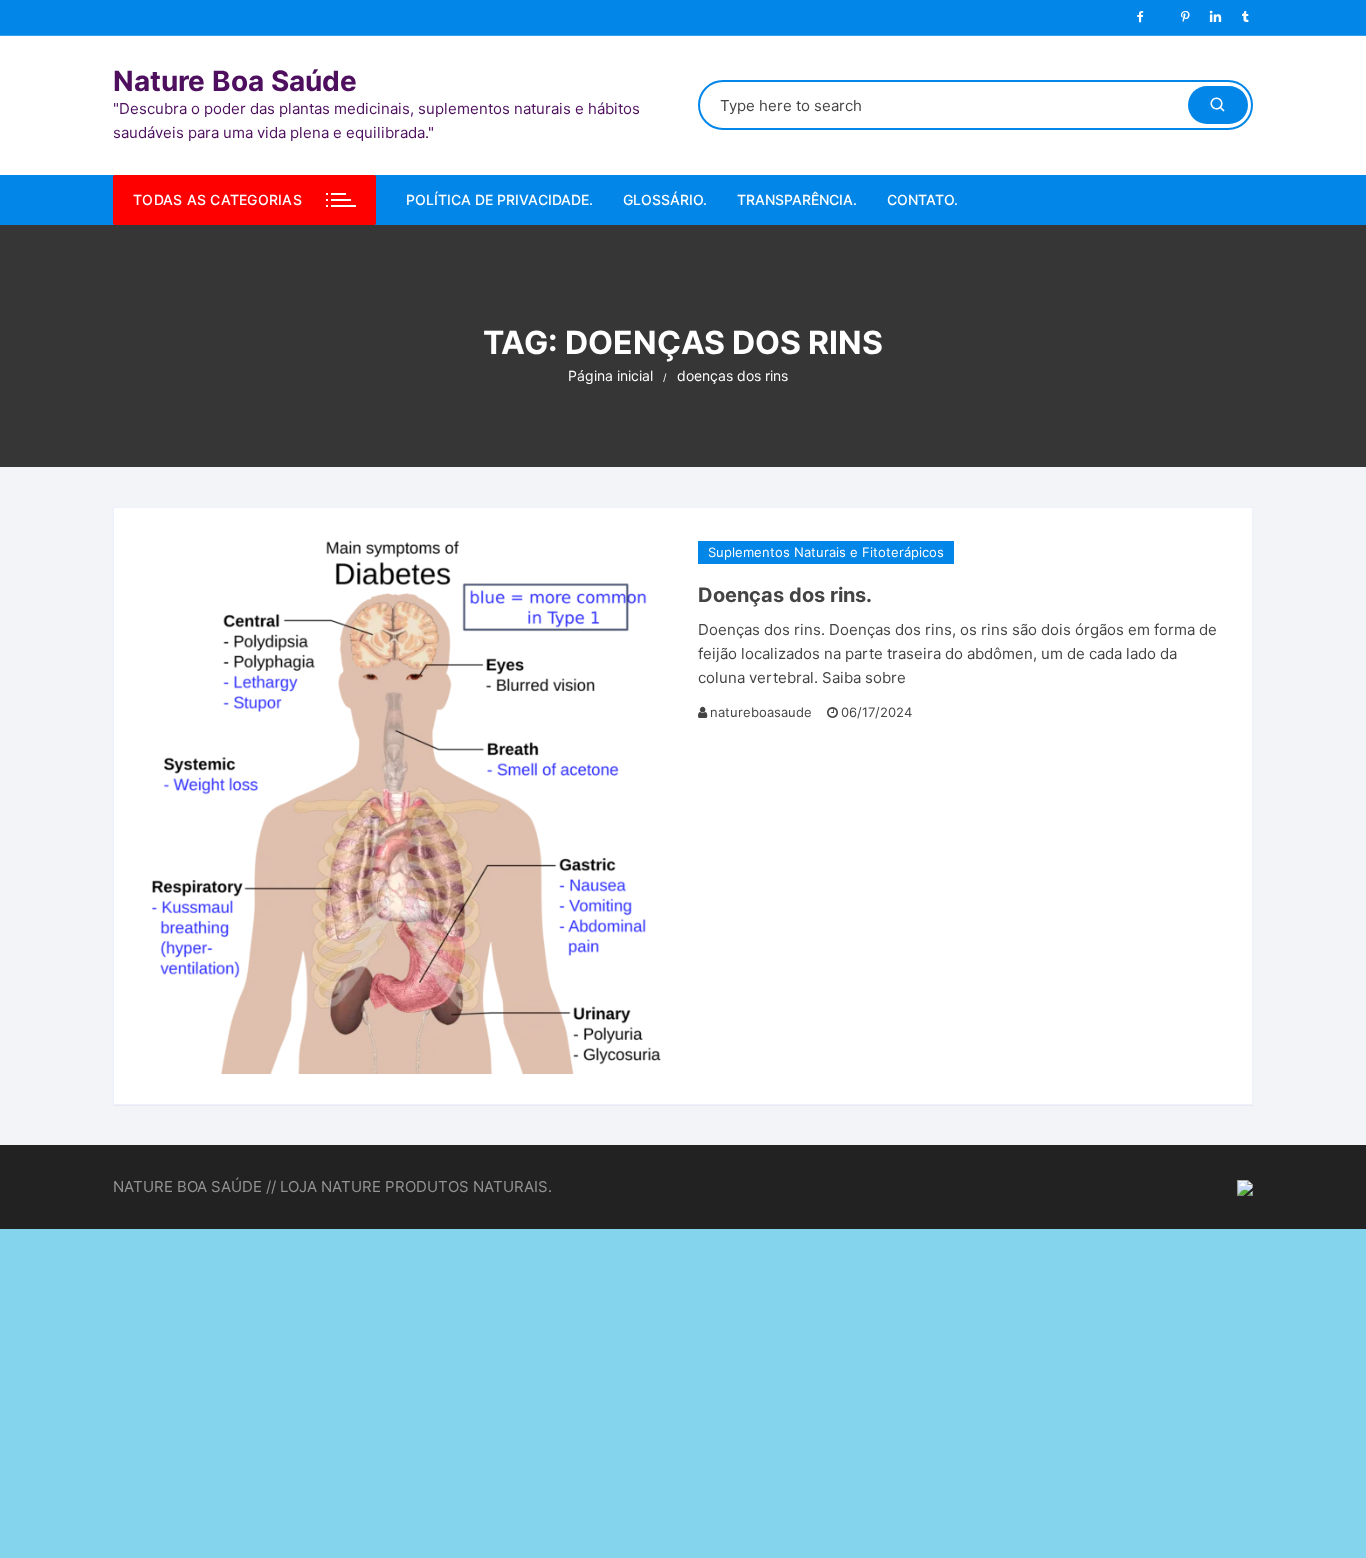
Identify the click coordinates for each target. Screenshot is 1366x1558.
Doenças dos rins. (785, 595)
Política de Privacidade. (499, 199)
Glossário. (665, 199)
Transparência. (797, 199)
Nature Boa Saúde (235, 81)
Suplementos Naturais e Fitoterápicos (826, 552)
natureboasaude (761, 712)
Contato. (922, 199)
